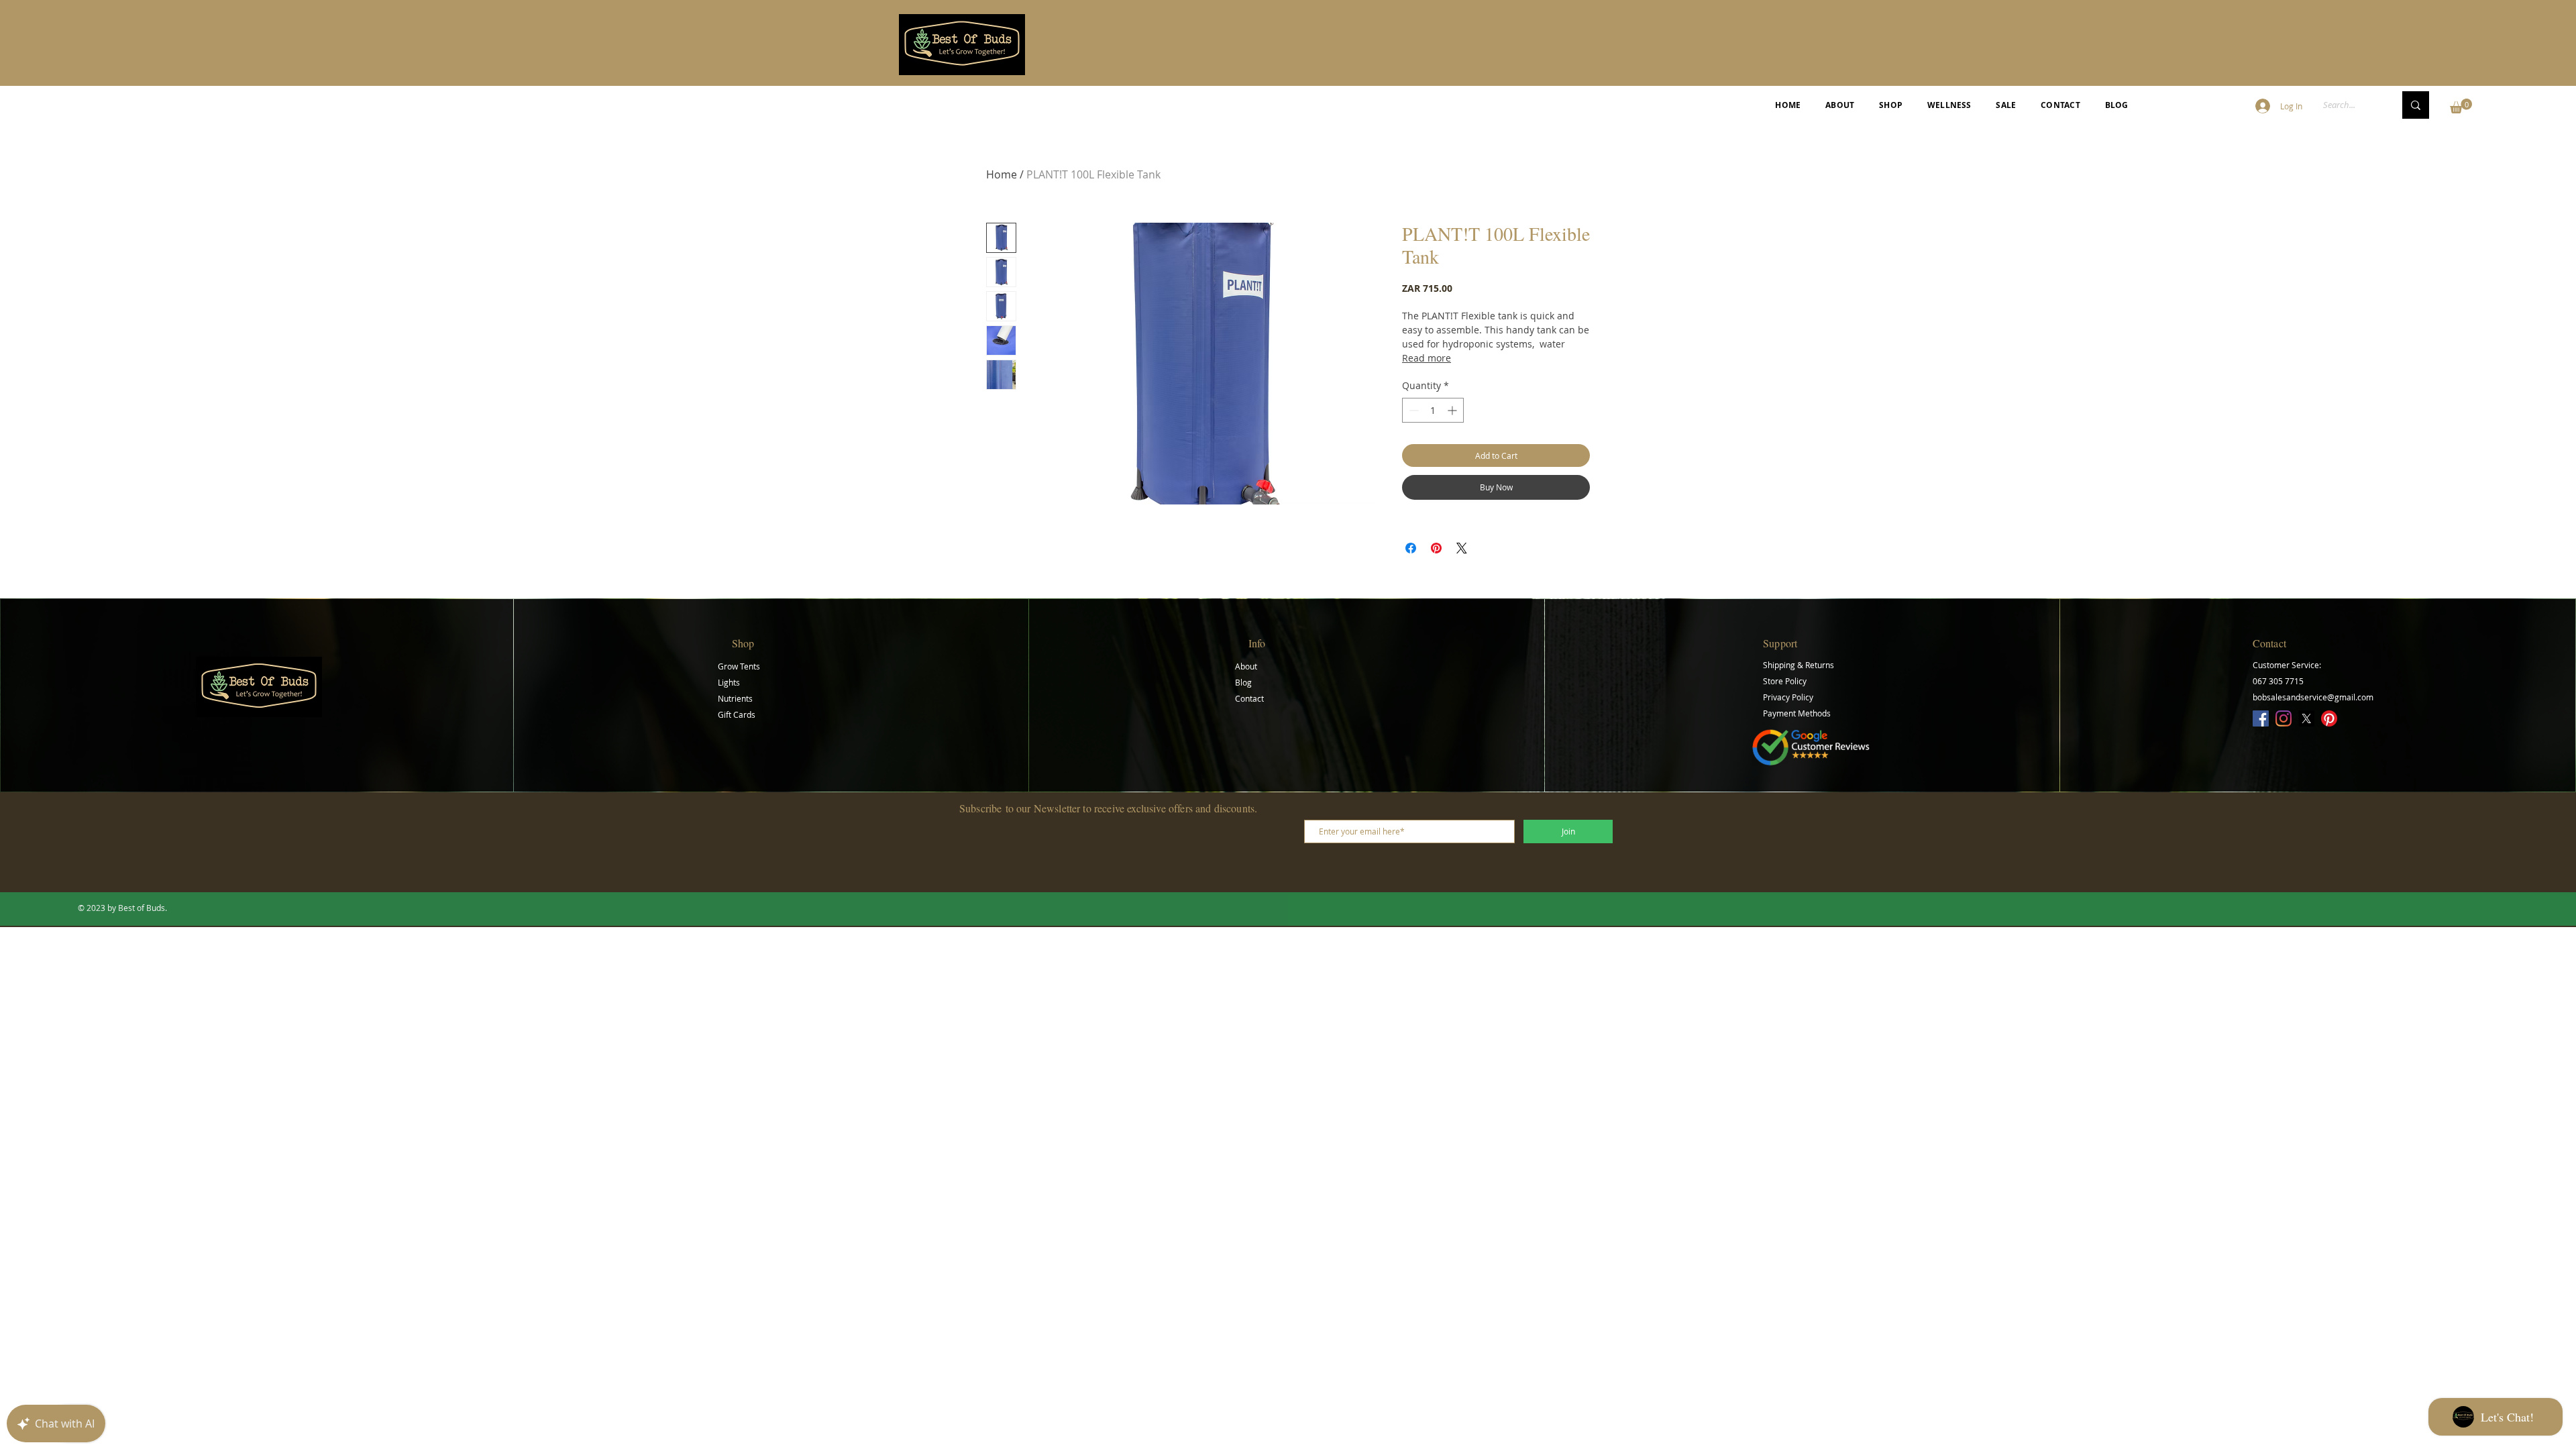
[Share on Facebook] (1411, 548)
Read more (1427, 358)
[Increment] (1453, 410)
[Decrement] (1412, 410)
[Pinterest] (2329, 718)
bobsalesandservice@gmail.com (2313, 697)
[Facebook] (2261, 718)
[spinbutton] (1433, 410)
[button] (2461, 106)
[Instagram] (2284, 718)
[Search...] (2416, 105)
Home (1002, 174)
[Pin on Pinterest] (1436, 548)
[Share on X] (1462, 548)
